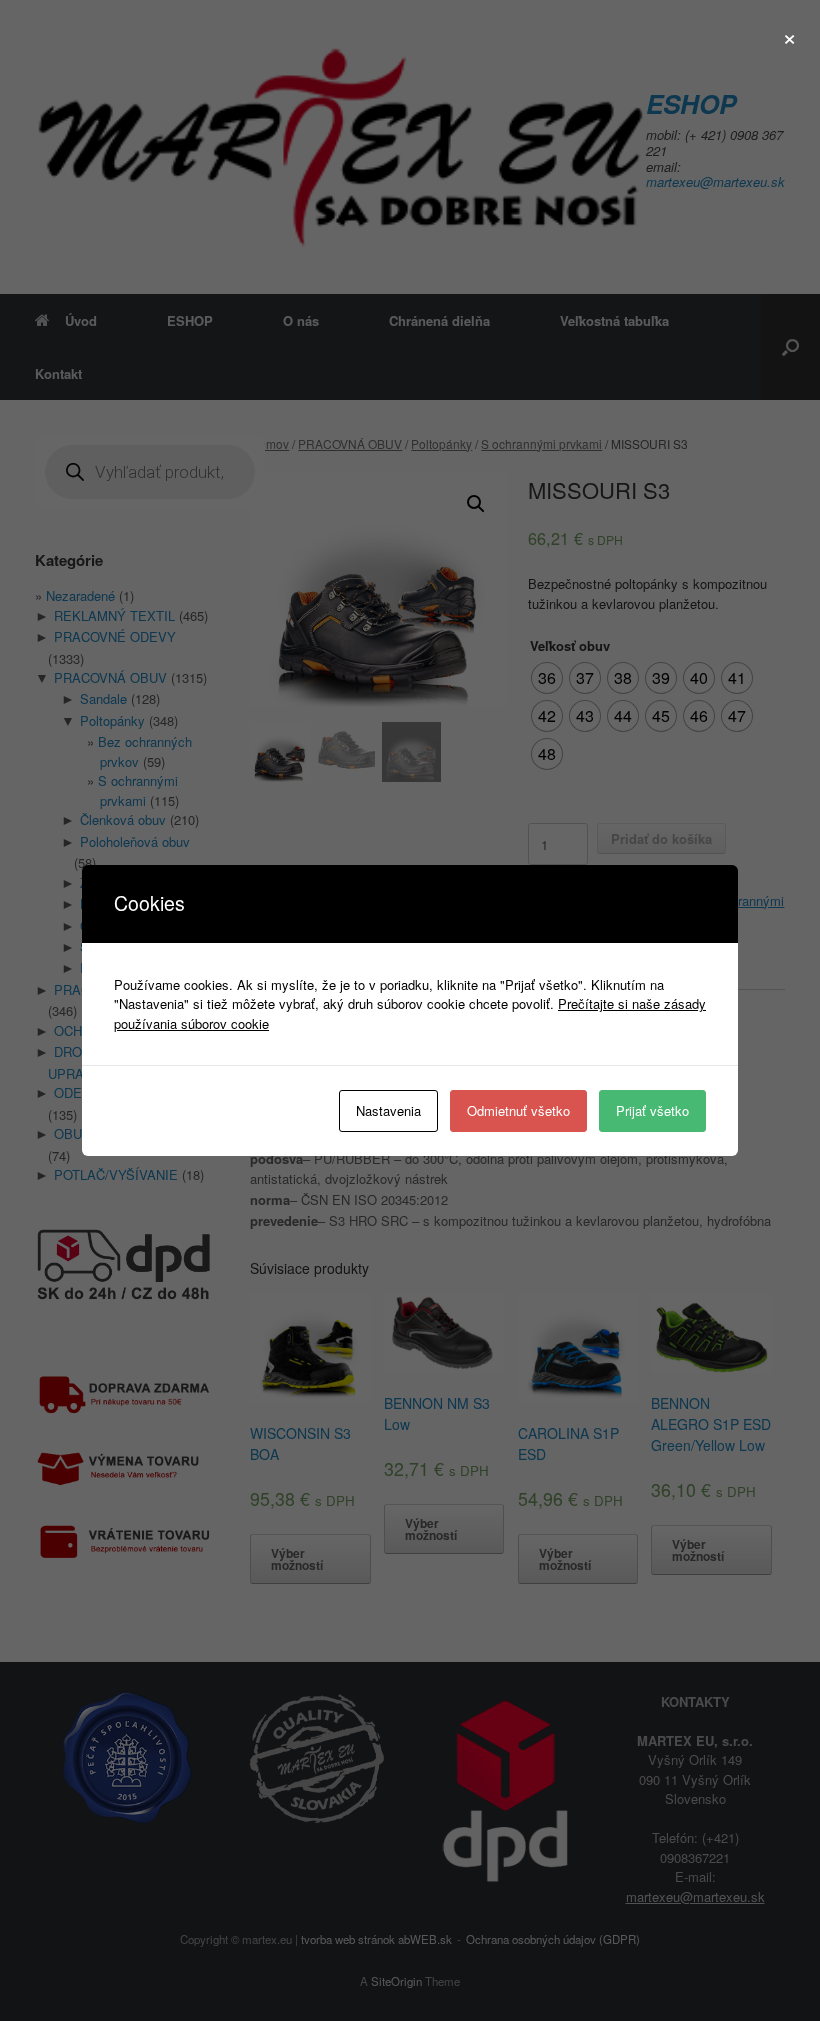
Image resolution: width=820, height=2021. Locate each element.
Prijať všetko (652, 1110)
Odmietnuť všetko (518, 1110)
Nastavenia (388, 1110)
